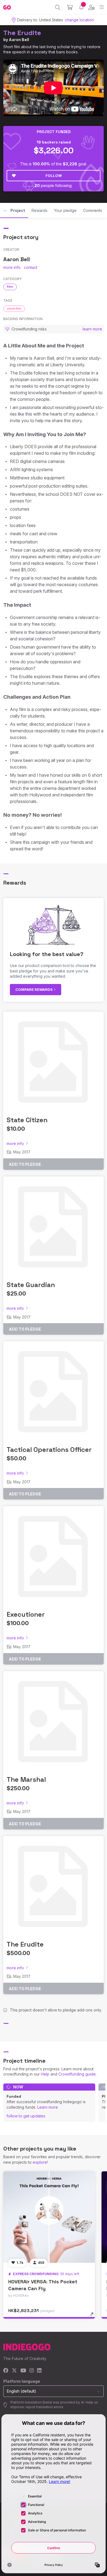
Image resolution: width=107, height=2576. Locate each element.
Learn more (48, 2107)
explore (40, 2162)
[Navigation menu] (102, 7)
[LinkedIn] (39, 2371)
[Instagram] (32, 2371)
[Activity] (81, 7)
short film (14, 309)
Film (10, 287)
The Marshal (26, 1779)
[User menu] (91, 7)
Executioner (26, 1614)
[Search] (58, 7)
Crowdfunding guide (77, 2074)
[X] (14, 2371)
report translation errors (44, 2407)
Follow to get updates (26, 2116)
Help (45, 2074)
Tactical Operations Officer (49, 1450)
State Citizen (27, 1120)
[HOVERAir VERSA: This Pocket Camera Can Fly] (49, 2217)
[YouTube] (23, 2371)
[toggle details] (94, 2316)
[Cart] (70, 7)
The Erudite (22, 33)
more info (12, 267)
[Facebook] (6, 2371)
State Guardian (31, 1285)
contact (31, 267)
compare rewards (34, 989)
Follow (54, 175)
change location (79, 20)
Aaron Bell (19, 40)
